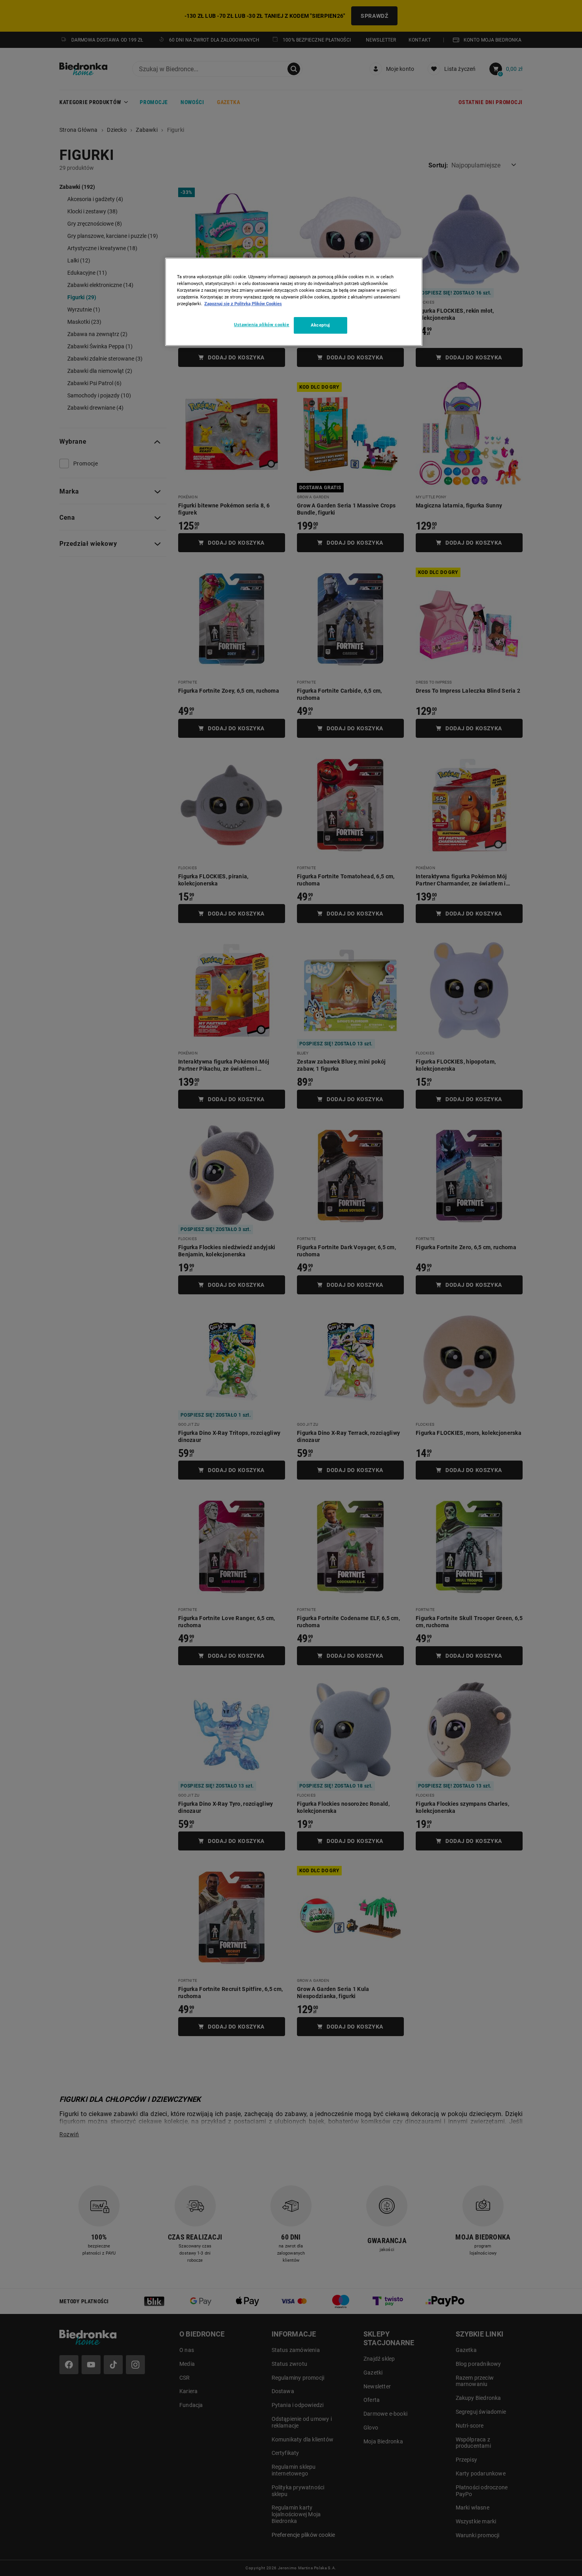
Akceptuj (320, 325)
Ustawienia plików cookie (262, 325)
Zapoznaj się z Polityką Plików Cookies (243, 304)
